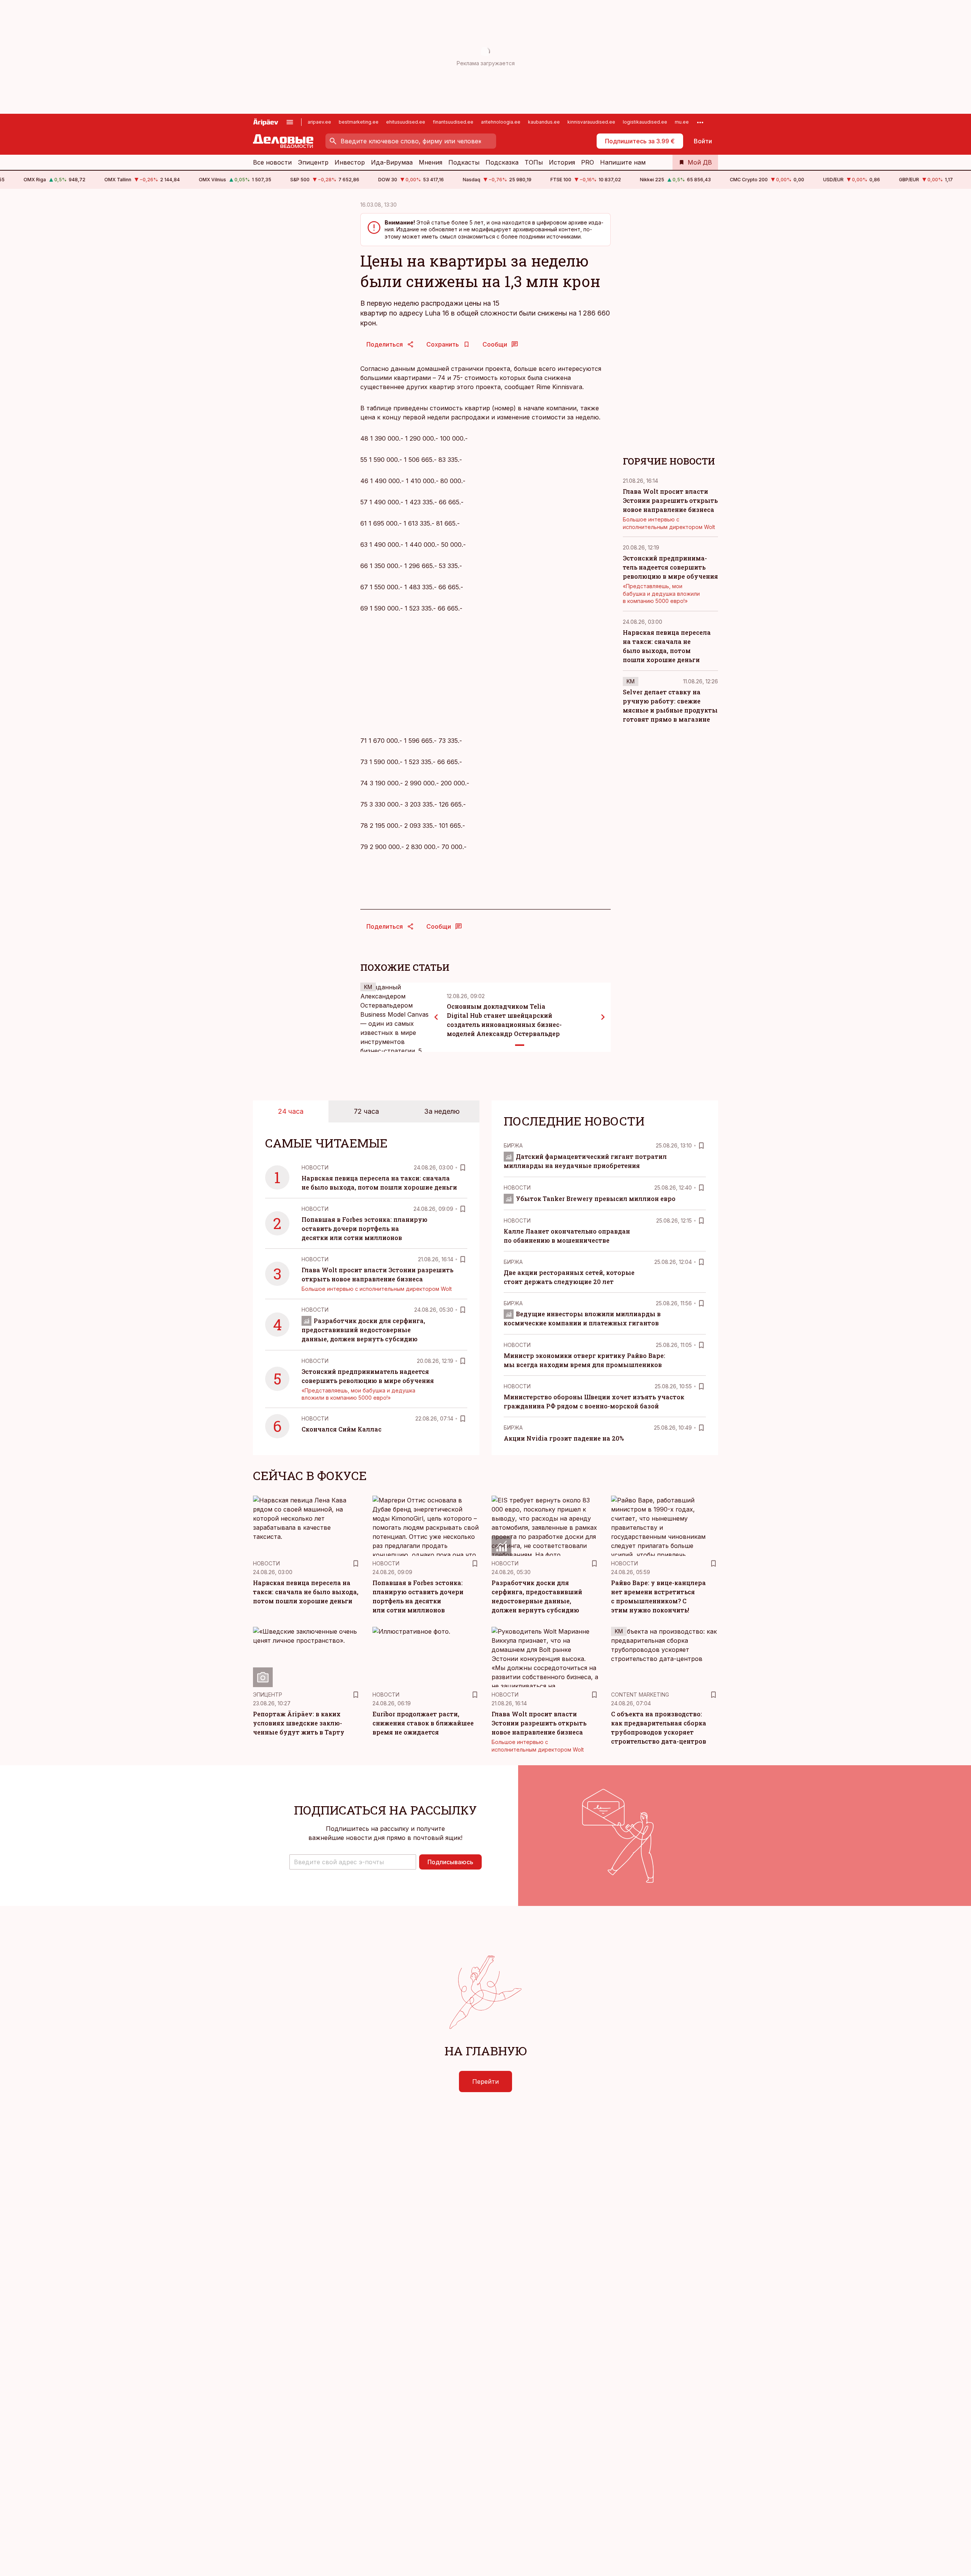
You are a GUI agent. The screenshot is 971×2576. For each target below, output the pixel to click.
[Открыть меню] (290, 122)
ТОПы (534, 162)
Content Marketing (640, 1695)
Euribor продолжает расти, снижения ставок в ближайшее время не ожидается (423, 1723)
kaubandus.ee (544, 122)
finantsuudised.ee (453, 122)
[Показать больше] (700, 122)
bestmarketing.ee (359, 122)
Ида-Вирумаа (392, 162)
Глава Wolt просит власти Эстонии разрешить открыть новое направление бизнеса (670, 500)
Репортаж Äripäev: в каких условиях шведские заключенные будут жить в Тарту (299, 1723)
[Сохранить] (463, 1168)
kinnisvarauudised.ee (591, 122)
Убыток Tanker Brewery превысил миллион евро (596, 1199)
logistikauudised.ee (645, 122)
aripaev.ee (319, 122)
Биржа (513, 1145)
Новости (315, 1167)
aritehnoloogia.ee (501, 122)
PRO (588, 162)
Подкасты (464, 162)
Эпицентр (313, 162)
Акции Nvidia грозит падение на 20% (564, 1438)
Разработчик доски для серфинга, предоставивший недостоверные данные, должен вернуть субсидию (363, 1330)
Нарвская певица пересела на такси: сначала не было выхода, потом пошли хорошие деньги (306, 1592)
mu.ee (682, 122)
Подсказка (502, 162)
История (562, 162)
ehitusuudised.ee (406, 122)
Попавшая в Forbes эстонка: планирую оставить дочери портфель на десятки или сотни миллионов (365, 1228)
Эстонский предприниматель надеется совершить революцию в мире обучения (670, 567)
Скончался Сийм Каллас (342, 1429)
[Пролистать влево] (436, 1017)
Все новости (272, 162)
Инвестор (350, 162)
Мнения (431, 162)
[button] (353, 1862)
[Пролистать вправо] (603, 1017)
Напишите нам (623, 162)
